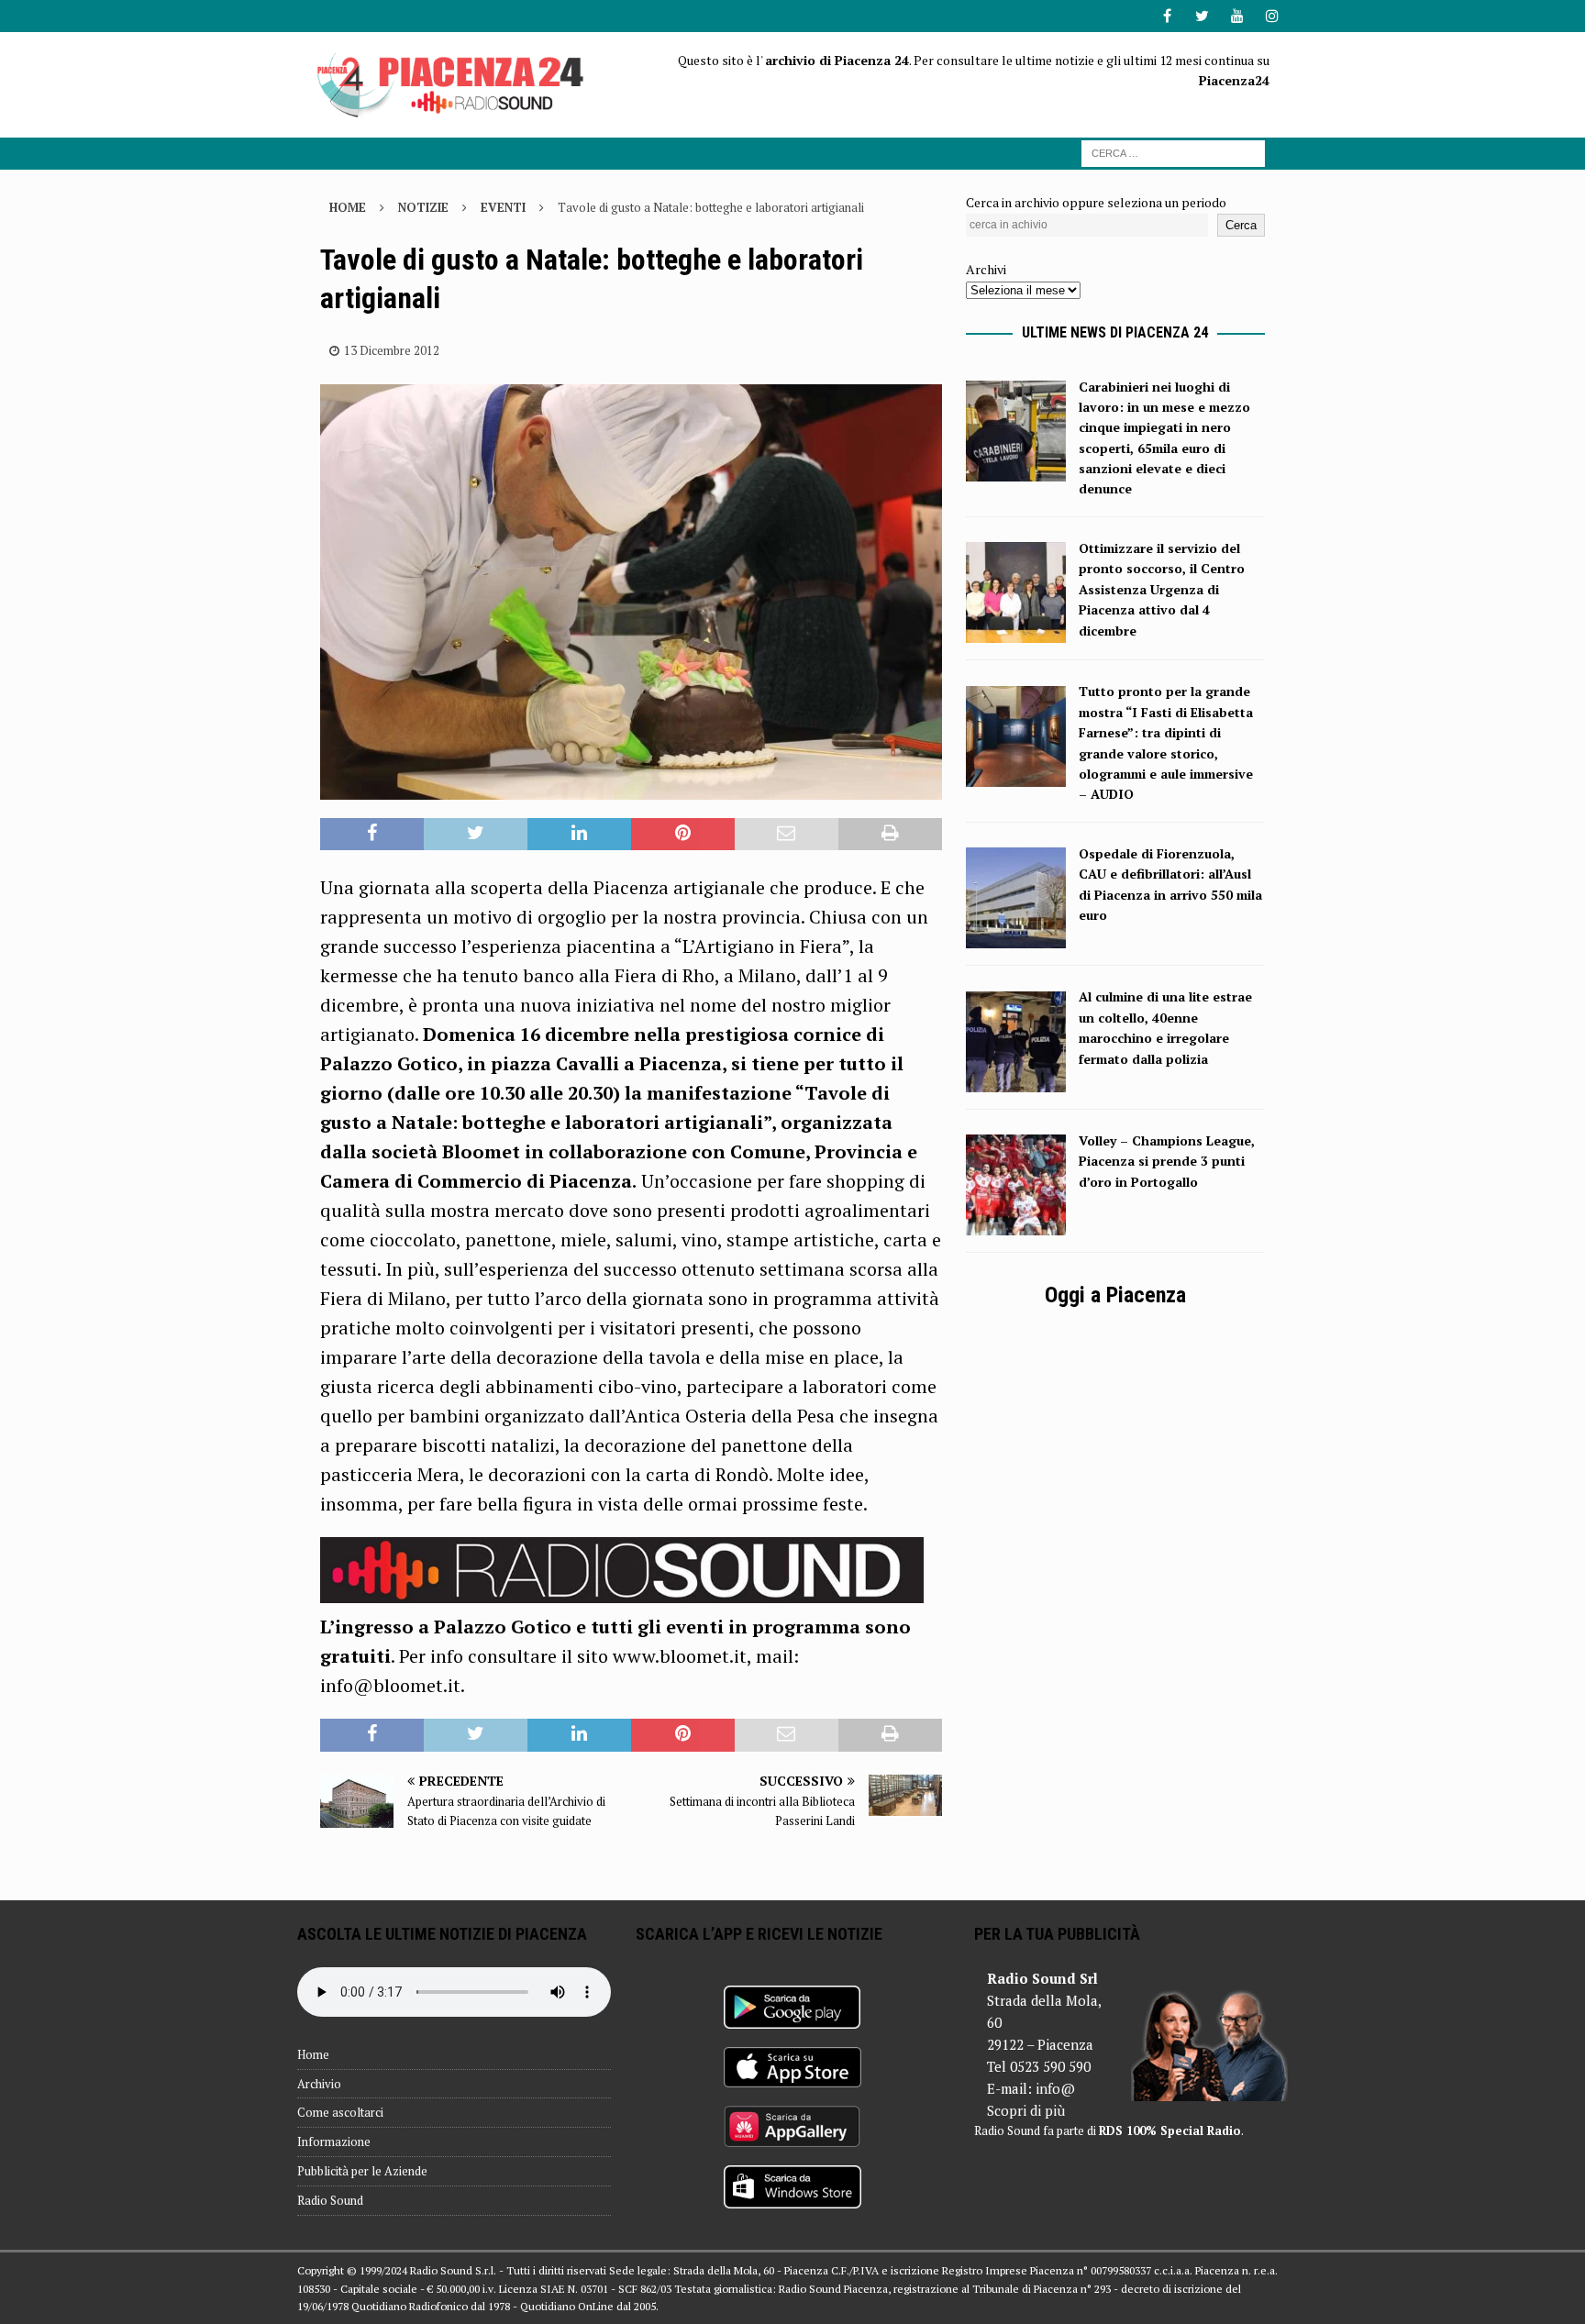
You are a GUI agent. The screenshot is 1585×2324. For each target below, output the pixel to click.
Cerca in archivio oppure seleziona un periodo (1096, 202)
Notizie (423, 207)
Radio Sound (330, 2200)
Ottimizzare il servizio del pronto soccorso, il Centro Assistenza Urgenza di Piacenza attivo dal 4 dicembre (1162, 589)
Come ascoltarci (340, 2112)
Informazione (334, 2141)
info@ (1055, 2088)
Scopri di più (1026, 2110)
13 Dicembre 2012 (392, 350)
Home (313, 2054)
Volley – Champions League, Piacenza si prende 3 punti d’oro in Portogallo (1167, 1161)
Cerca (1241, 225)
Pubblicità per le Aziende (362, 2171)
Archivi (986, 269)
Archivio (319, 2084)
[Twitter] (1202, 16)
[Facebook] (1167, 16)
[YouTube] (1237, 16)
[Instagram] (1272, 16)
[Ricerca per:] (1173, 152)
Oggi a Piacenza (1115, 1295)
